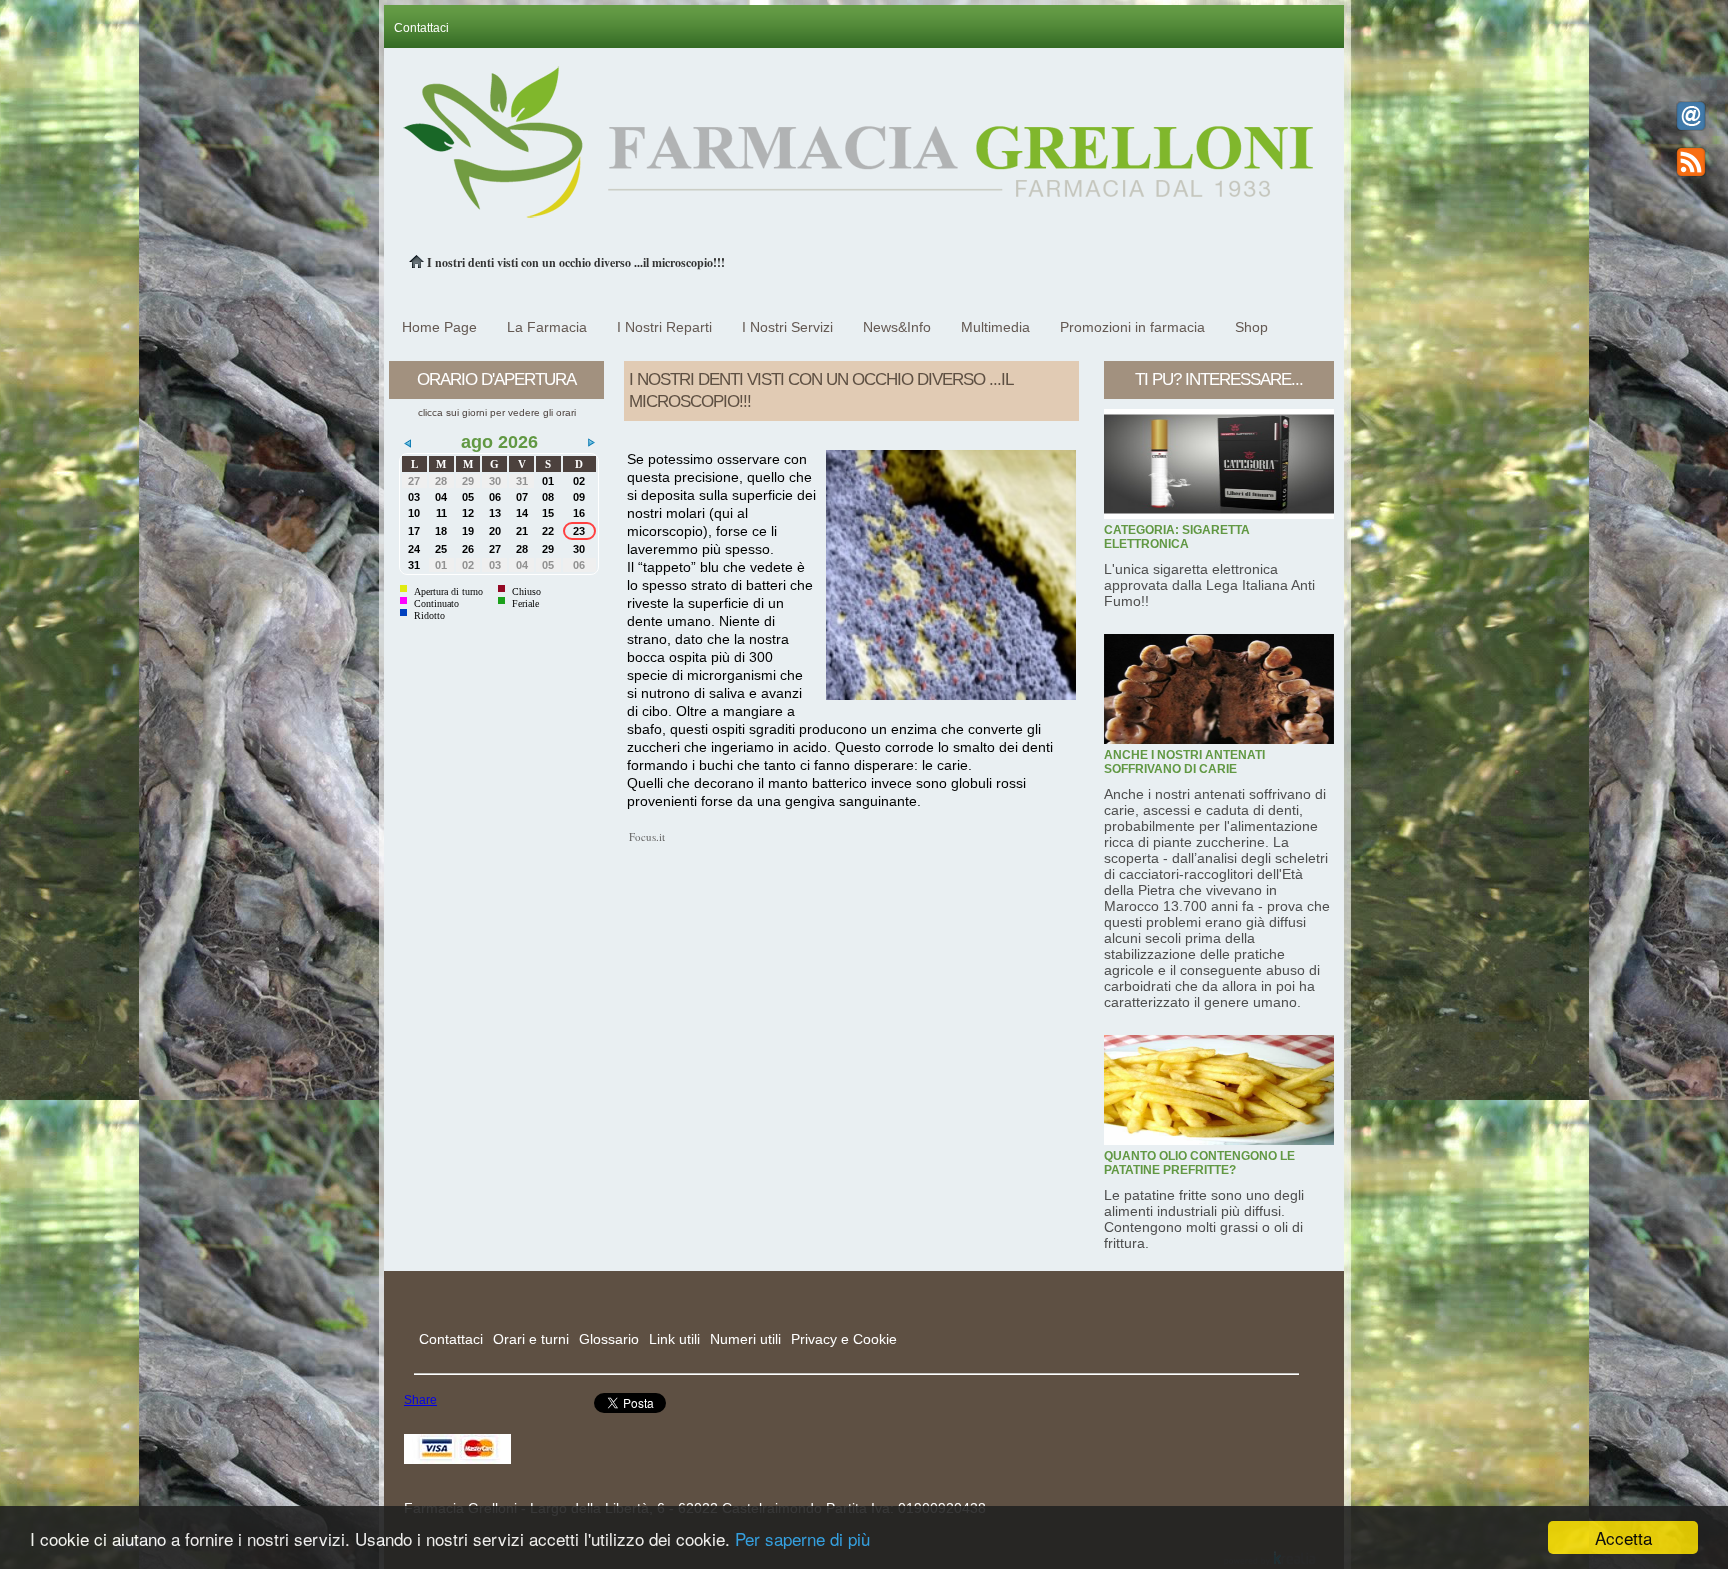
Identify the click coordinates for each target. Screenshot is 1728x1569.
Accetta (1623, 1537)
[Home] (418, 262)
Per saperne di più (802, 1538)
